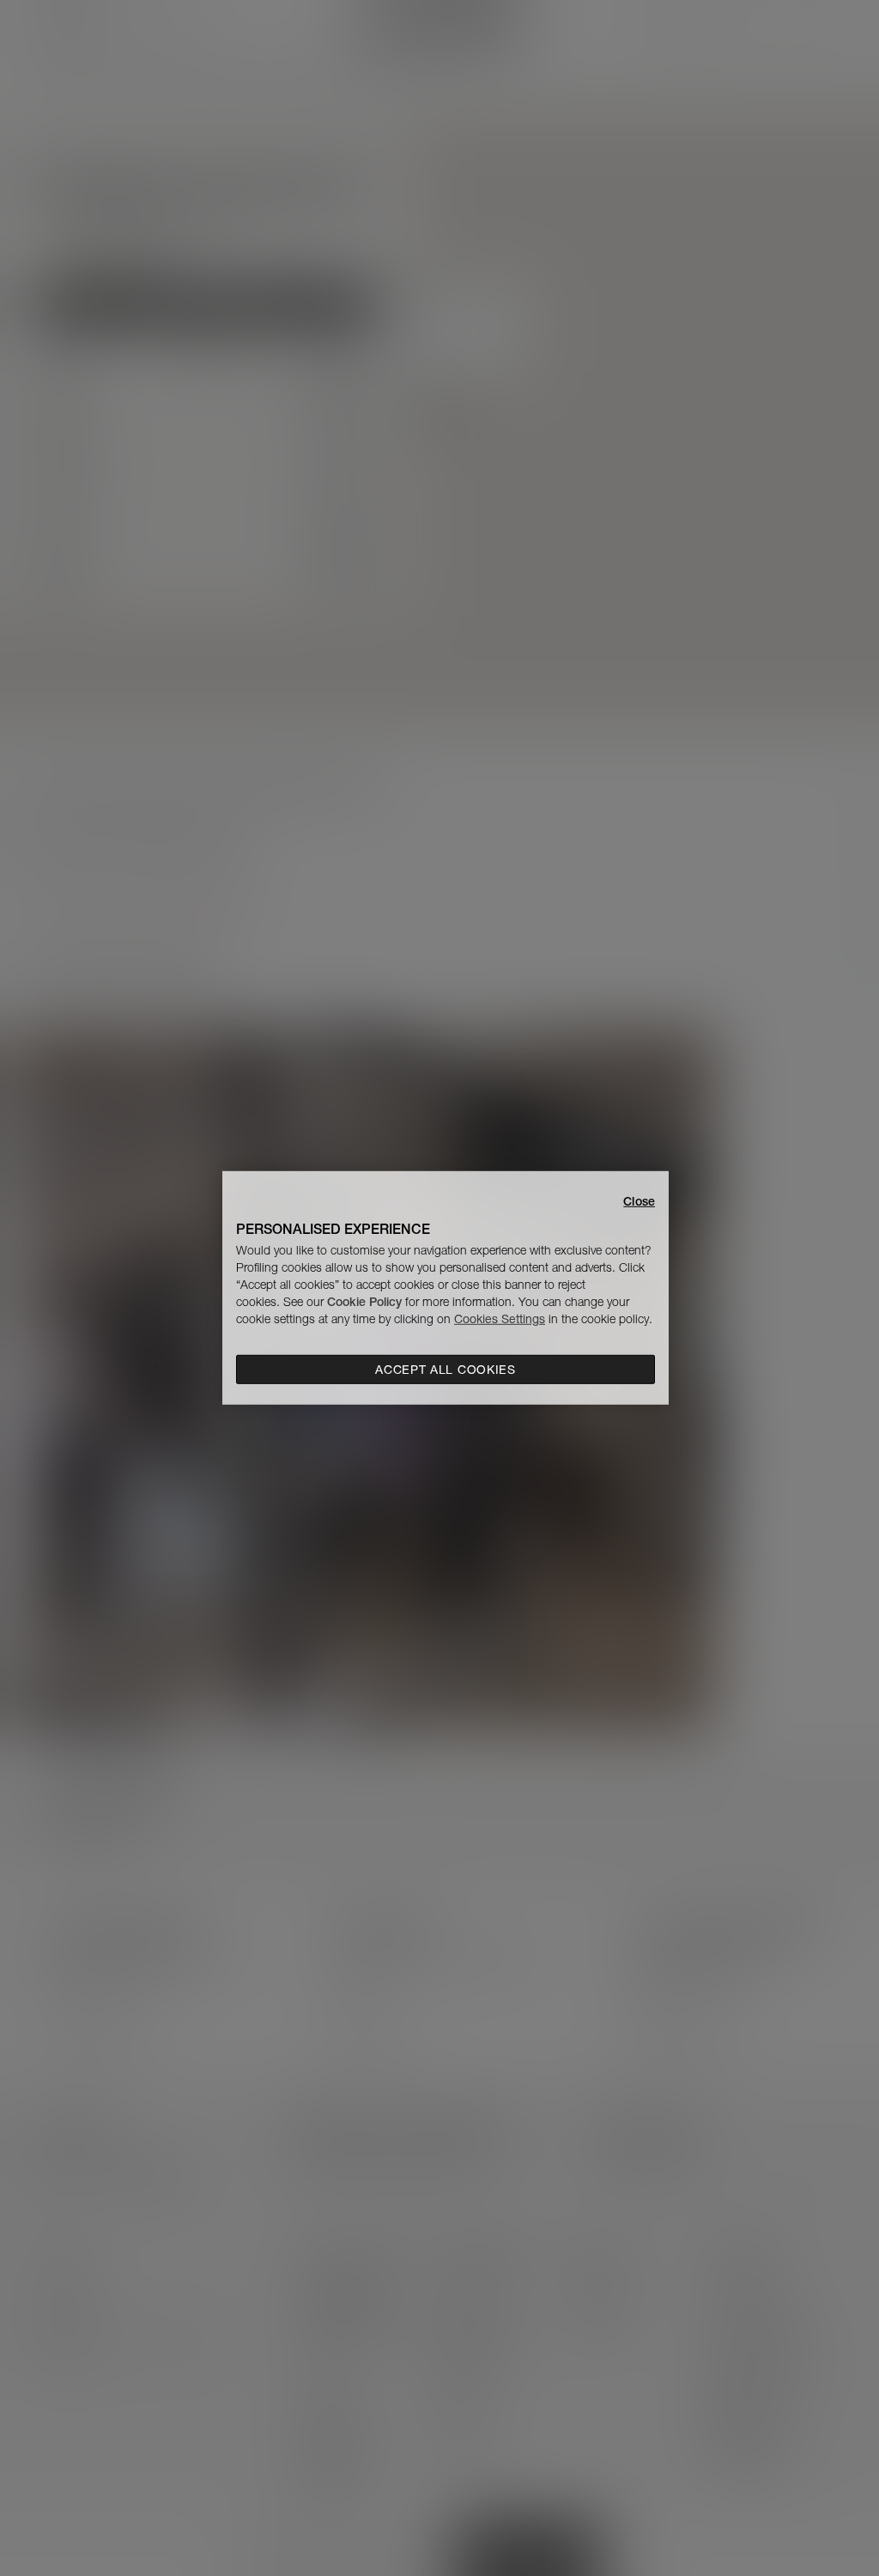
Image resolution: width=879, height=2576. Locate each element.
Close (639, 1201)
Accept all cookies (446, 1370)
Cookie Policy (364, 1302)
